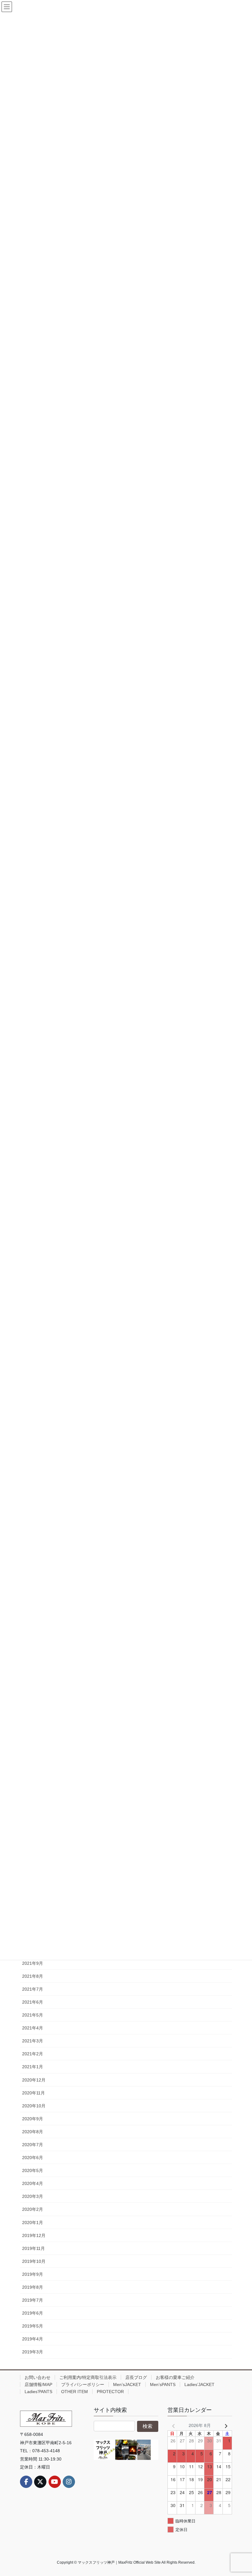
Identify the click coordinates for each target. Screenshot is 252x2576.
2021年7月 (33, 1989)
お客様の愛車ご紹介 (175, 2377)
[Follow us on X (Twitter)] (40, 2482)
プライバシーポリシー (83, 2384)
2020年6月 (33, 2158)
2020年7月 (33, 2145)
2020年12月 (34, 2080)
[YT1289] (126, 2450)
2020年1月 (33, 2223)
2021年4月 (33, 2028)
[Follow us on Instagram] (69, 2482)
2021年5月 (33, 2015)
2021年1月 (33, 2067)
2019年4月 (33, 2339)
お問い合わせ (37, 2377)
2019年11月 (33, 2248)
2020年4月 (33, 2183)
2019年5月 (33, 2326)
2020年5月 (33, 2170)
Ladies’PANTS (38, 2392)
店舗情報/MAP (38, 2384)
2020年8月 (33, 2132)
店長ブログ (136, 2377)
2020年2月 (33, 2209)
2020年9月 (33, 2119)
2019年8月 (33, 2287)
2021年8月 (33, 1976)
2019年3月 (33, 2352)
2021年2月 (33, 2054)
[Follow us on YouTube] (55, 2482)
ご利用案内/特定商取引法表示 (88, 2377)
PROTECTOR (110, 2392)
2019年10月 (34, 2261)
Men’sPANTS (163, 2384)
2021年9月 (33, 1963)
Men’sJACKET (127, 2384)
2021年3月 (33, 2041)
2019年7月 (33, 2300)
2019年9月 (33, 2274)
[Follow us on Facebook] (26, 2482)
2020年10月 (34, 2106)
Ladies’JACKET (199, 2384)
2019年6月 (33, 2313)
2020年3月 (33, 2196)
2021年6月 (33, 2002)
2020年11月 (33, 2093)
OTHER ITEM (75, 2392)
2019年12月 (34, 2235)
